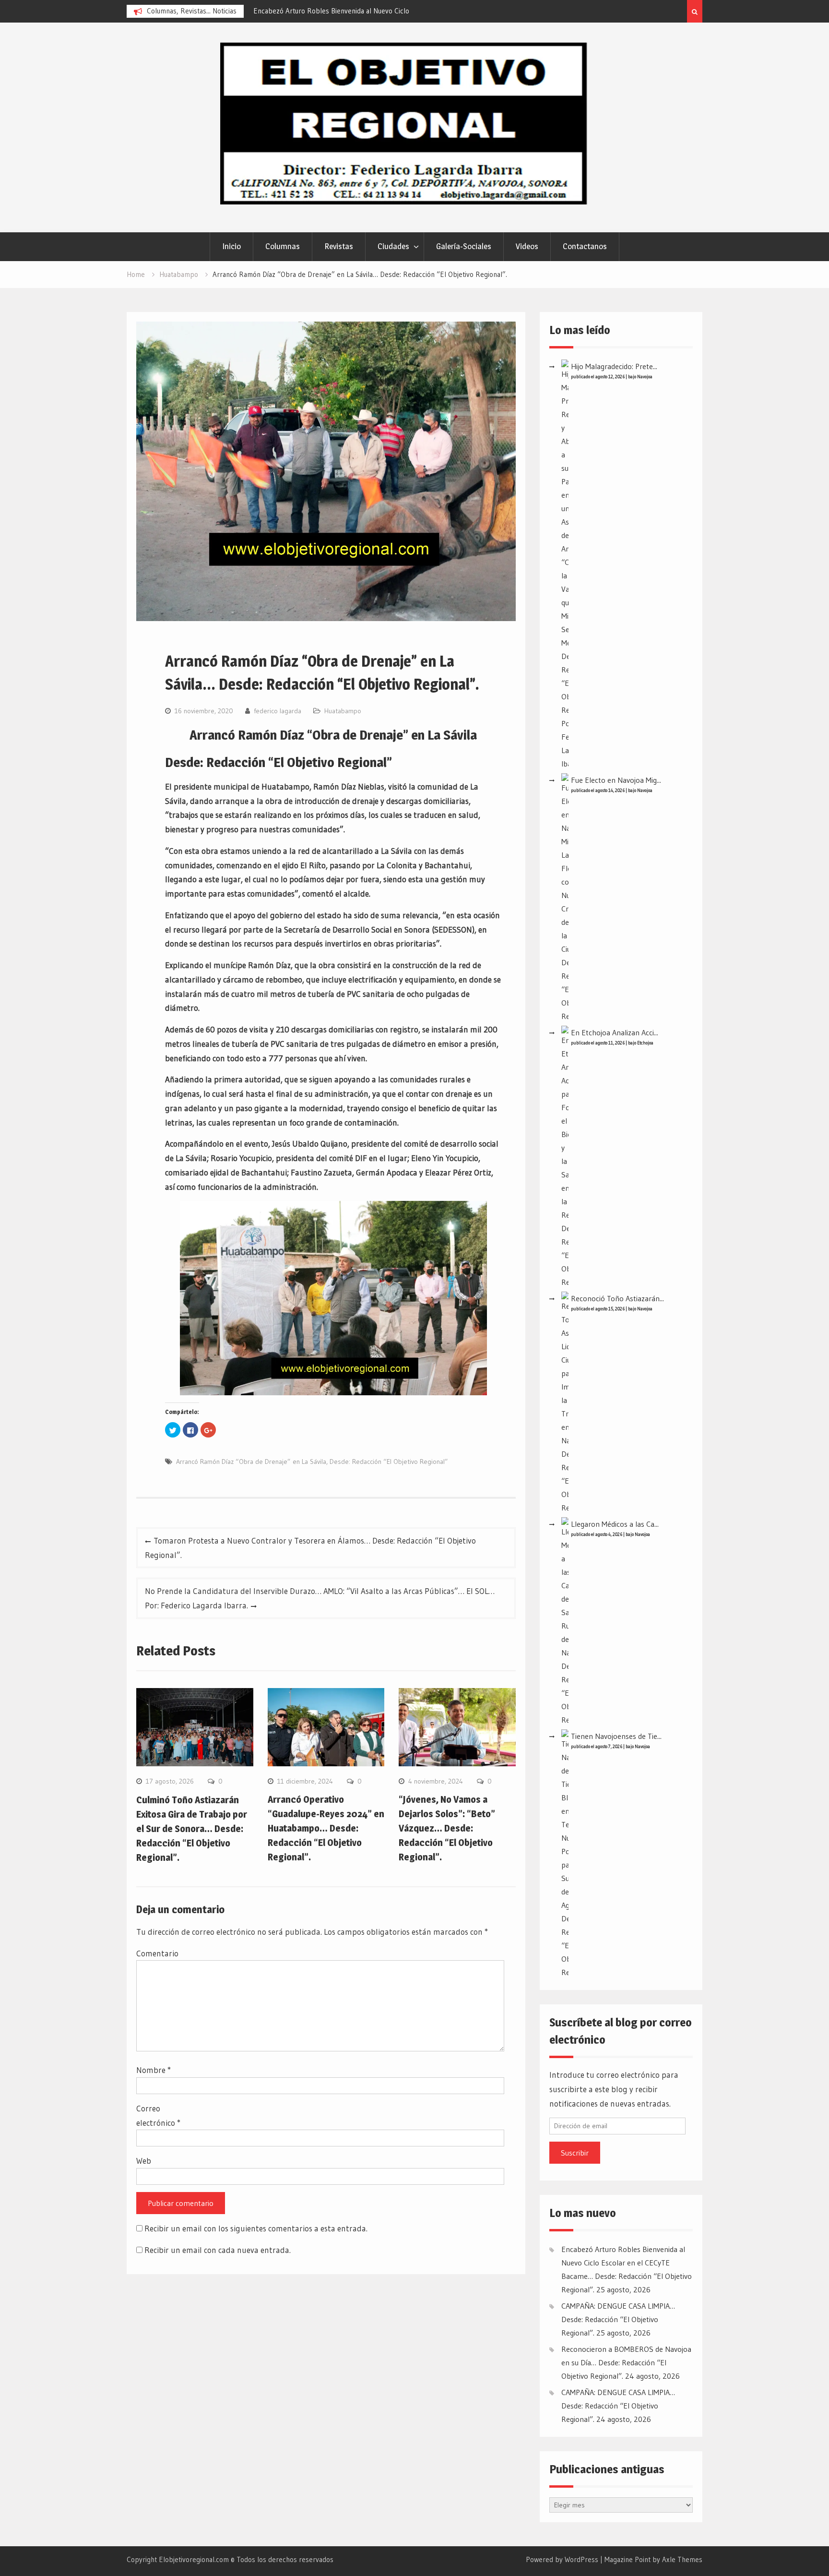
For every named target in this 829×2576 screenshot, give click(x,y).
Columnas (283, 246)
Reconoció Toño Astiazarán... (617, 1298)
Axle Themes (682, 2559)
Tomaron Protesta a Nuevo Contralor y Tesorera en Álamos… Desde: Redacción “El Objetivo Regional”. (310, 1548)
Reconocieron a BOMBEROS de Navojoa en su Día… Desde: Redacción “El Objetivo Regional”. (626, 2362)
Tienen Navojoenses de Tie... (616, 1736)
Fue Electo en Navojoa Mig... (616, 780)
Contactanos (585, 246)
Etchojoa (645, 1043)
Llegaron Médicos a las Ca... (615, 1524)
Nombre (154, 2070)
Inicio (231, 246)
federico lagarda (278, 711)
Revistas (339, 246)
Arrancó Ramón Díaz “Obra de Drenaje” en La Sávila (251, 1462)
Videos (527, 246)
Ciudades (393, 246)
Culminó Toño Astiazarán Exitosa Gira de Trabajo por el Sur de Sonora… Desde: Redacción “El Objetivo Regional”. (192, 1829)
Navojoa (645, 377)
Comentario (157, 1953)
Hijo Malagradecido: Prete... (614, 366)
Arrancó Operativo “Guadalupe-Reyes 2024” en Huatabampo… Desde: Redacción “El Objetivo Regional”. (326, 1828)
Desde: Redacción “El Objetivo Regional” (389, 1462)
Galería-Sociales (464, 246)
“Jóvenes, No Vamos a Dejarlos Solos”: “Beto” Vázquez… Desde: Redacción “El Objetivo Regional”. (447, 1828)
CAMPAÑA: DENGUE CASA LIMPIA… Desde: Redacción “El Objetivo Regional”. (618, 2319)
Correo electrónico (158, 2115)
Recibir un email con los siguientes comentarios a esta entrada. (256, 2228)
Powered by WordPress (562, 2559)
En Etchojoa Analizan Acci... (615, 1032)
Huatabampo (343, 711)
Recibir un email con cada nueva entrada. (218, 2250)
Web (144, 2161)
